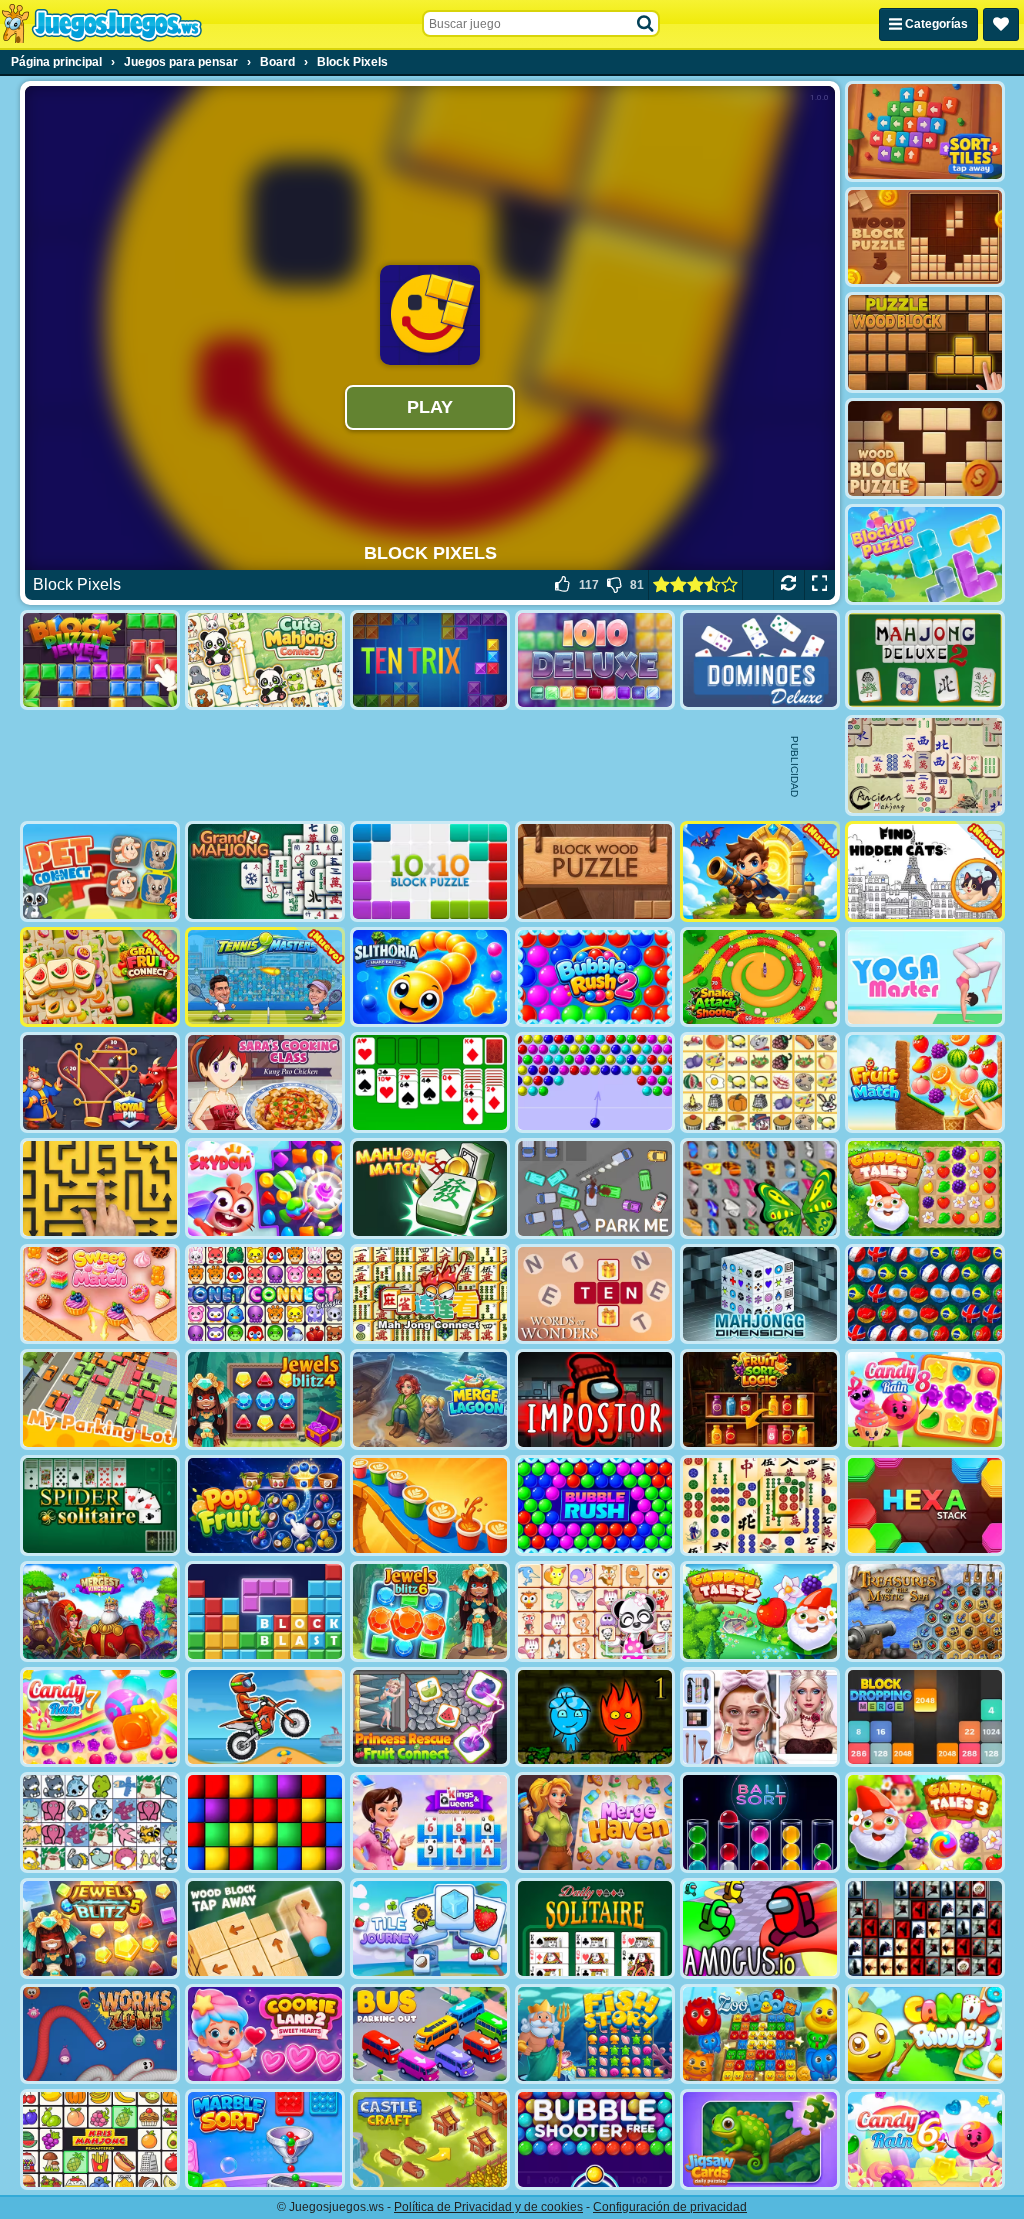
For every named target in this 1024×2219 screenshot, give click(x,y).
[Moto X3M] (265, 1717)
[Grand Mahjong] (265, 871)
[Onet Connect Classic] (265, 1294)
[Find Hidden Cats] (925, 871)
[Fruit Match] (925, 1082)
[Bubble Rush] (595, 1505)
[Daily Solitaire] (595, 1928)
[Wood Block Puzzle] (925, 448)
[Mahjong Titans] (760, 1505)
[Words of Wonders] (595, 1294)
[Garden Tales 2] (760, 1611)
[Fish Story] (595, 2034)
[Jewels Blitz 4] (265, 1399)
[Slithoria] (430, 977)
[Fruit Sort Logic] (760, 1399)
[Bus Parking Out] (430, 2034)
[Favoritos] (1001, 24)
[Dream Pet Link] (595, 1611)
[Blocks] (265, 1822)
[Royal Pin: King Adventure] (100, 1082)
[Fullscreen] (819, 585)
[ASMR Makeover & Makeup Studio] (760, 1717)
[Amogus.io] (760, 1928)
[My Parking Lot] (100, 1399)
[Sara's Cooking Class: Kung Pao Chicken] (265, 1082)
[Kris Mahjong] (760, 1082)
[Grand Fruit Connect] (100, 977)
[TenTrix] (430, 660)
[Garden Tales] (925, 1188)
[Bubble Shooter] (595, 1082)
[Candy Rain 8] (925, 1399)
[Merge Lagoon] (430, 1399)
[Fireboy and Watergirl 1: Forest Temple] (595, 1717)
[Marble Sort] (265, 2139)
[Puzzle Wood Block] (925, 342)
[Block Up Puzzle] (925, 554)
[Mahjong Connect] (430, 1294)
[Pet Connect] (100, 1822)
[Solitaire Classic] (430, 1082)
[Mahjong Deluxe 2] (925, 660)
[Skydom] (265, 1188)
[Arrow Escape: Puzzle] (100, 1188)
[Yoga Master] (925, 977)
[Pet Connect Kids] (100, 871)
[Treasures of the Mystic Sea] (925, 1611)
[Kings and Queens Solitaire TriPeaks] (430, 1822)
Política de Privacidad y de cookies (488, 2207)
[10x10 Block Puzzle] (430, 871)
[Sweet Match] (100, 1294)
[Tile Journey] (430, 1928)
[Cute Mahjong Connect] (265, 660)
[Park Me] (595, 1188)
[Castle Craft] (430, 2139)
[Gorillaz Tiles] (925, 1928)
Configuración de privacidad (670, 2207)
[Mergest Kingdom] (100, 1611)
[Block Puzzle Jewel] (100, 660)
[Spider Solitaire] (100, 1505)
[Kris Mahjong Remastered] (100, 2139)
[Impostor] (595, 1399)
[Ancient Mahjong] (925, 765)
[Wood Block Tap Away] (265, 1928)
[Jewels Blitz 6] (430, 1611)
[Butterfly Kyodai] (760, 1188)
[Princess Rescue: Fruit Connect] (430, 1717)
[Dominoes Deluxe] (760, 660)
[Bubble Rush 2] (595, 977)
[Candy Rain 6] (925, 2139)
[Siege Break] (760, 871)
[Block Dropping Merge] (925, 1717)
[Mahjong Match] (430, 1188)
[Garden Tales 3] (925, 1822)
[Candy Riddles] (925, 2034)
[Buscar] (646, 24)
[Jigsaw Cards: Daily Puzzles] (760, 2139)
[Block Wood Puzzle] (595, 871)
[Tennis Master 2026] (265, 977)
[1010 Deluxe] (595, 660)
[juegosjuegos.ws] (101, 24)
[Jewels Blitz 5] (100, 1928)
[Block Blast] (265, 1611)
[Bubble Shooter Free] (595, 2139)
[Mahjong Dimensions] (760, 1294)
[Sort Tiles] (925, 131)
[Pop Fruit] (265, 1505)
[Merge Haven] (595, 1822)
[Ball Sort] (760, 1822)
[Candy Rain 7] (100, 1717)
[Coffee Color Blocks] (430, 1505)
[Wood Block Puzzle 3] (925, 237)
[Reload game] (788, 585)
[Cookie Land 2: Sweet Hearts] (265, 2034)
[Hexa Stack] (925, 1505)
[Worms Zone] (100, 2034)
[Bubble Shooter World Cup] (925, 1294)
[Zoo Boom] (760, 2034)
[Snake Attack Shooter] (760, 977)
